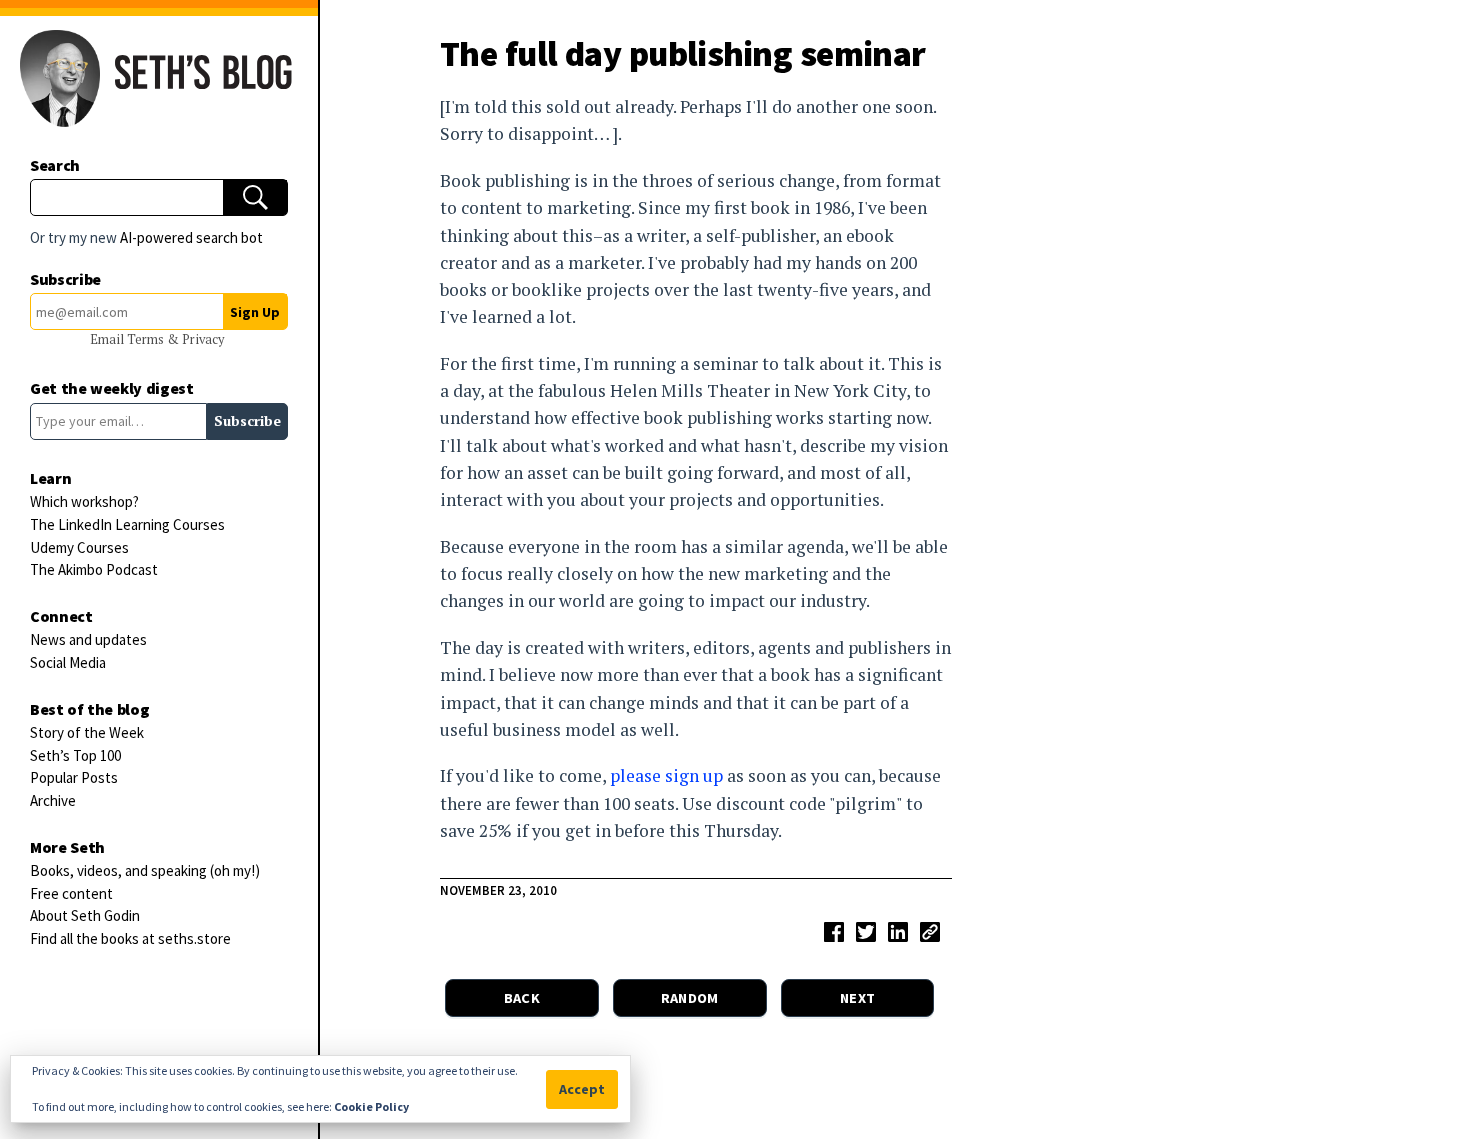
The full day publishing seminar (682, 53)
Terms (147, 339)
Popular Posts (74, 777)
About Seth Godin (85, 915)
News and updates (88, 639)
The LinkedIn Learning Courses (127, 524)
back (522, 998)
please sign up (666, 775)
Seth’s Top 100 (75, 755)
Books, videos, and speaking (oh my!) (145, 870)
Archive (53, 800)
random (690, 998)
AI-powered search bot (191, 237)
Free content (71, 893)
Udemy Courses (79, 547)
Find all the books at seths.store (130, 938)
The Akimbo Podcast (94, 569)
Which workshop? (84, 501)
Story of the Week (87, 732)
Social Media (68, 662)
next (857, 998)
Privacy (203, 339)
